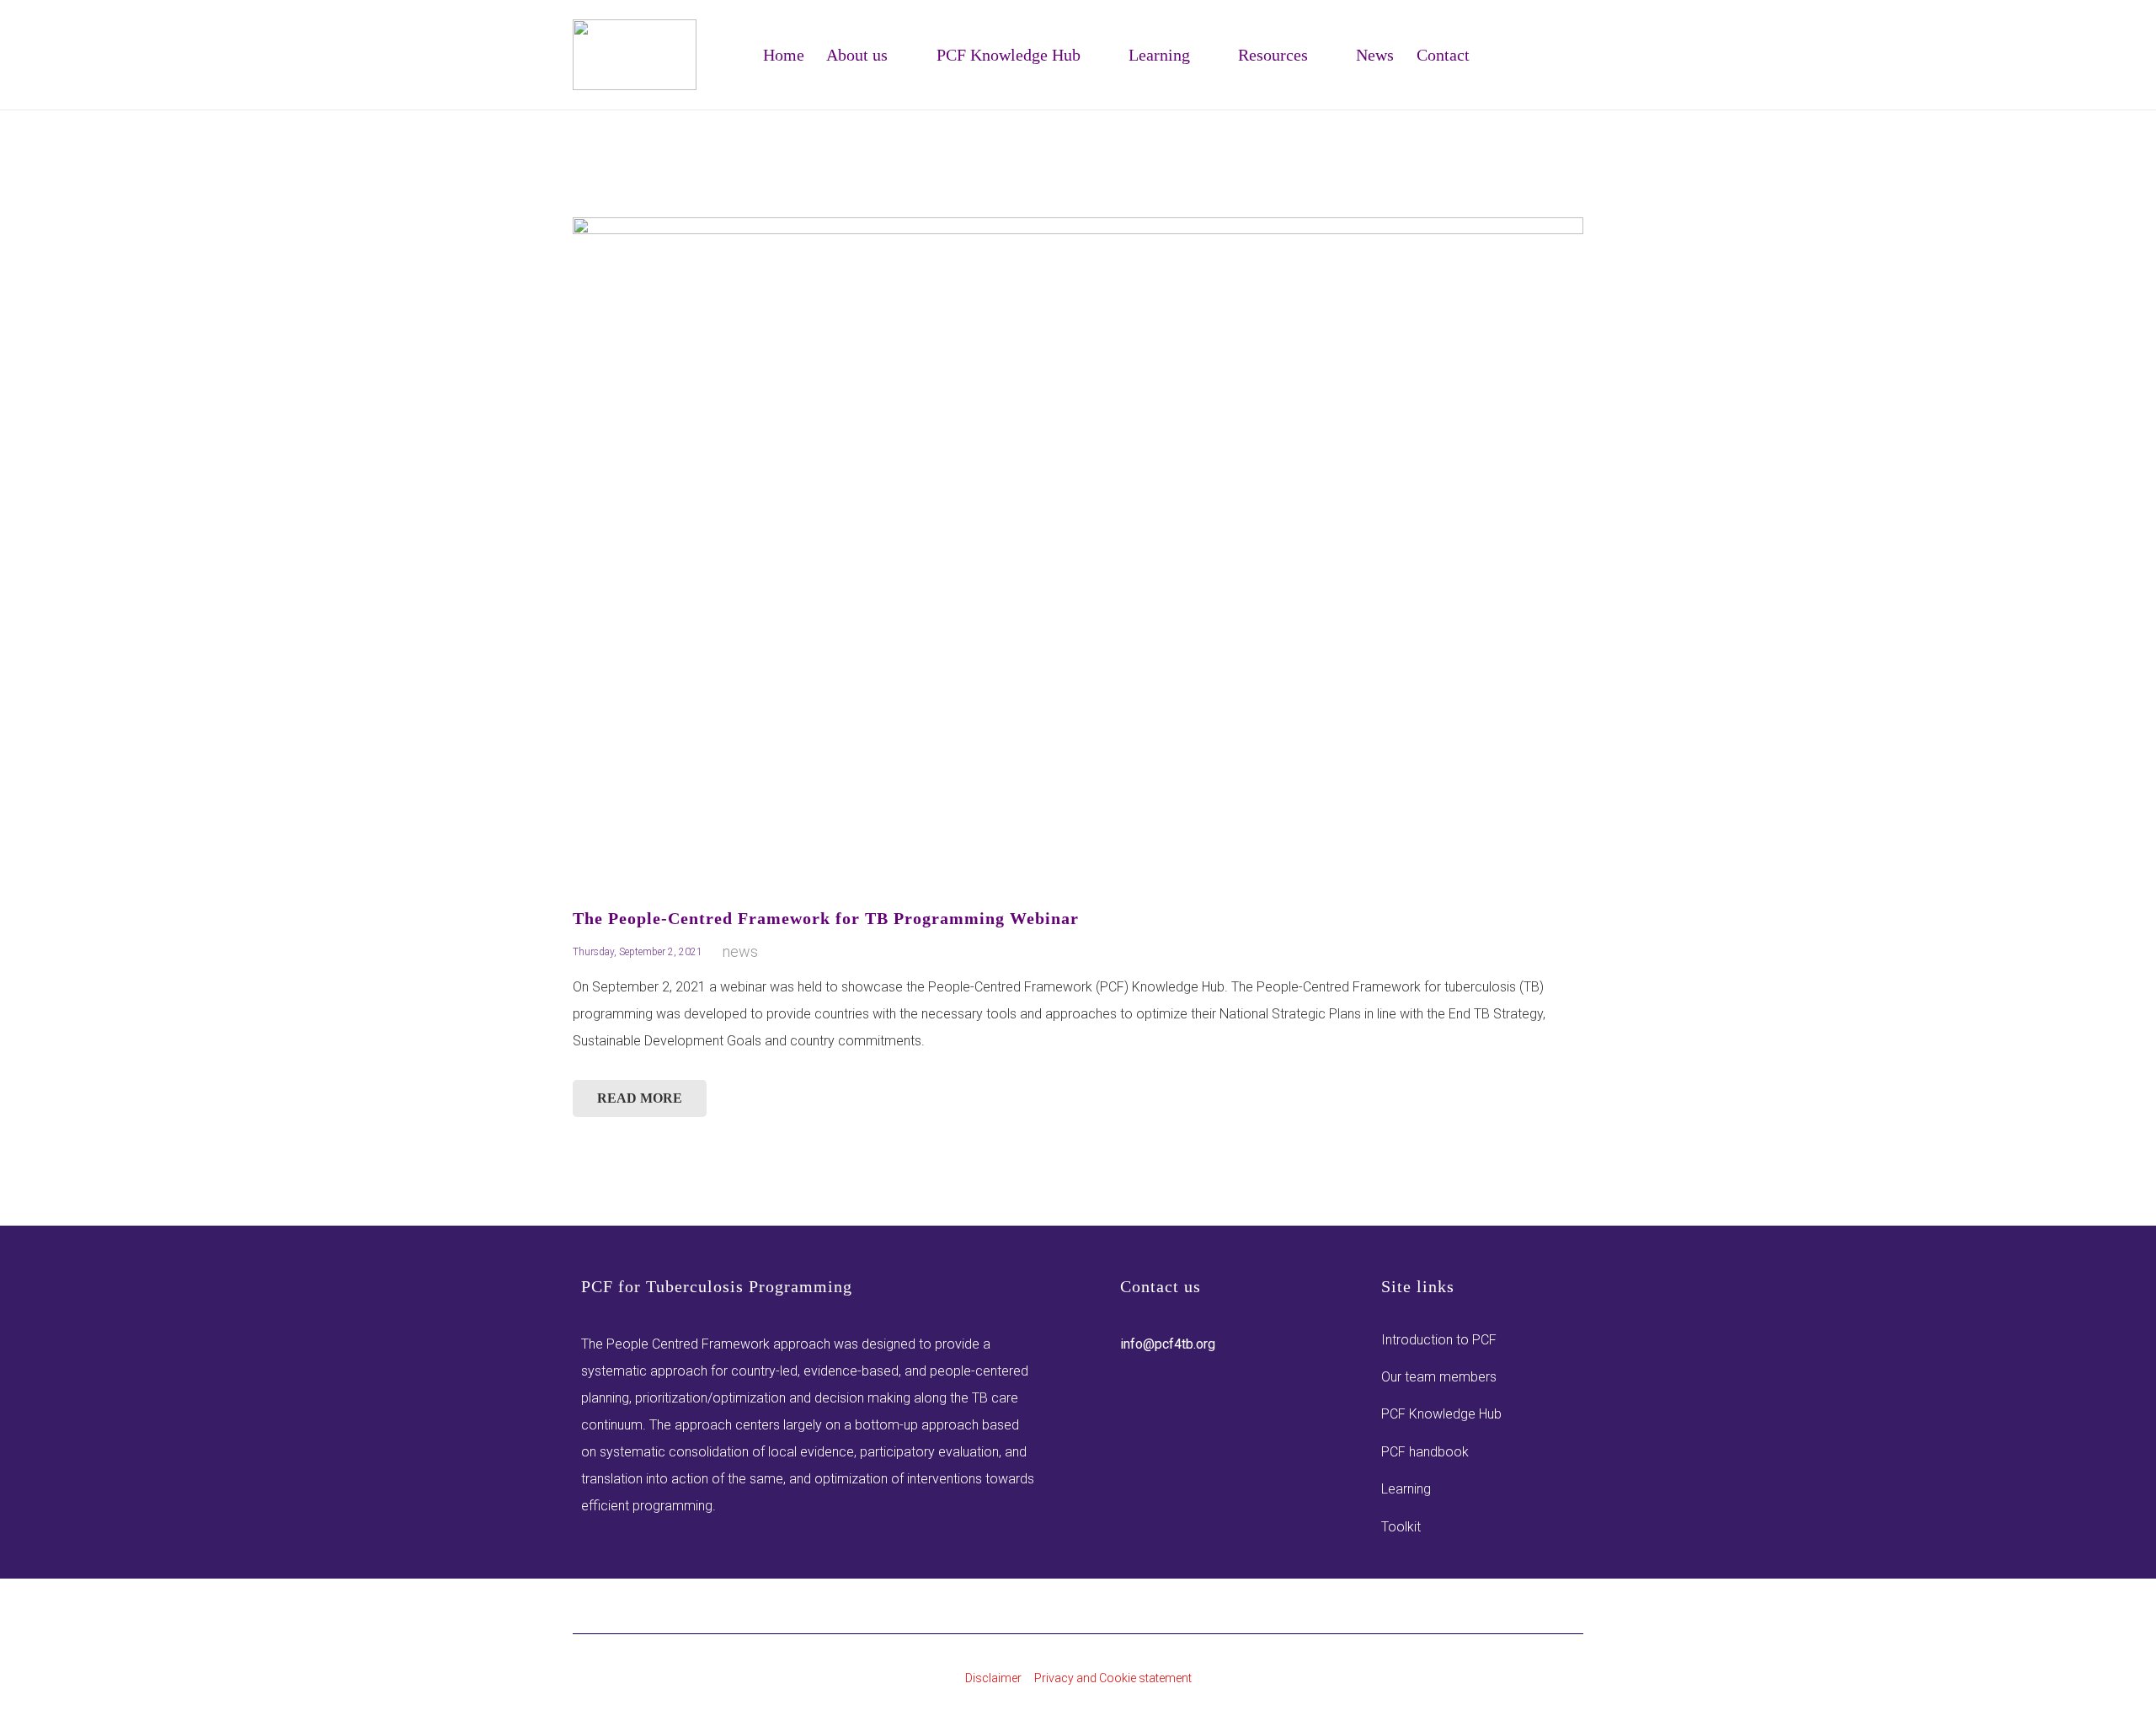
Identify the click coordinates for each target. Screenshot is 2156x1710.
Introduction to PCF (1439, 1340)
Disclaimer (993, 1678)
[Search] (1573, 70)
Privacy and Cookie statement (1113, 1678)
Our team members (1439, 1377)
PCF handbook (1425, 1452)
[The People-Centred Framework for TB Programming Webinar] (1078, 553)
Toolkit (1401, 1527)
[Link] (635, 55)
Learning (1406, 1489)
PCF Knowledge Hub (1441, 1414)
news (740, 951)
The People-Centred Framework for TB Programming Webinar (826, 918)
